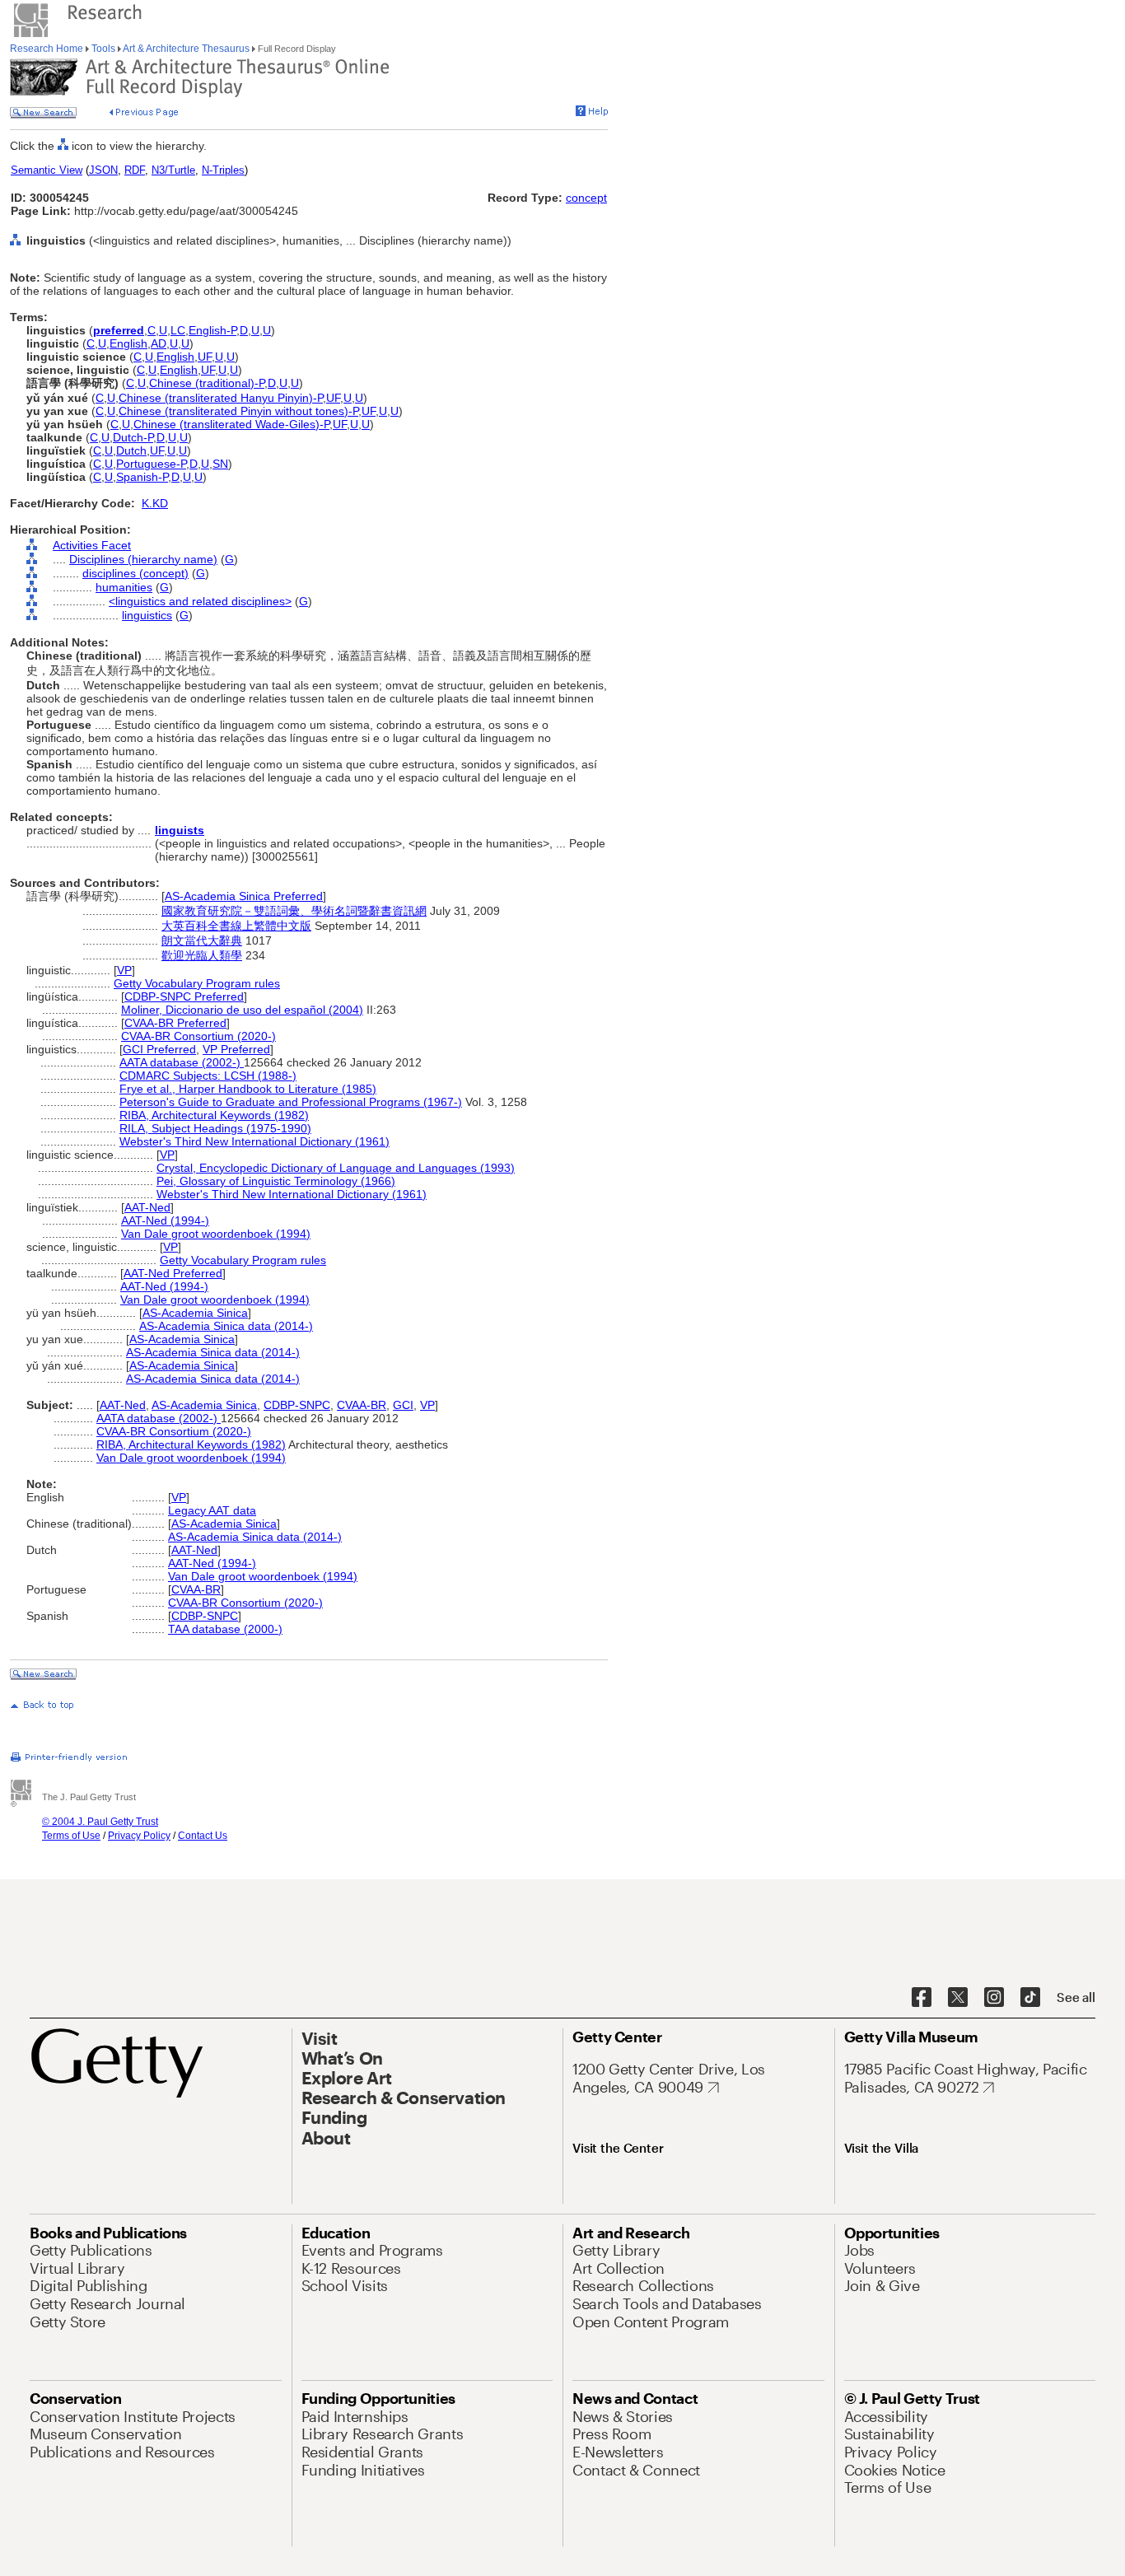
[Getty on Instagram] (994, 1998)
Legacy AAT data (212, 1510)
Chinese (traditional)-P (207, 383)
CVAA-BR (362, 1405)
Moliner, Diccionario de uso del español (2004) (242, 1010)
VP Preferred (236, 1049)
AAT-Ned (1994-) (165, 1220)
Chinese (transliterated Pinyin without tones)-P (238, 411)
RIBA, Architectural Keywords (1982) (214, 1115)
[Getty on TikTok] (1030, 1998)
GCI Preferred (159, 1049)
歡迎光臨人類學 (202, 955)
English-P (212, 330)
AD (159, 343)
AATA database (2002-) (182, 1062)
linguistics (147, 615)
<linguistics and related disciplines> (200, 601)
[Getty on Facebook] (922, 1998)
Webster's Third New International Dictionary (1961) (254, 1141)
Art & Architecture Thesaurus (187, 49)
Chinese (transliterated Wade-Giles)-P (231, 424)
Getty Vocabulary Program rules (197, 983)
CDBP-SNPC (297, 1405)
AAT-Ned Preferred (173, 1273)
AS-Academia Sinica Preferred (244, 896)
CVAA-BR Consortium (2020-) (198, 1036)
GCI (403, 1405)
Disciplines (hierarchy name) (143, 559)
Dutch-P (133, 437)
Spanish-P (142, 477)
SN (220, 464)
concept (586, 198)
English (128, 343)
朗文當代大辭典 (202, 940)
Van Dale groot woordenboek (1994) (216, 1234)
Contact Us (203, 1836)
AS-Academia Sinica (195, 1313)
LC (178, 330)
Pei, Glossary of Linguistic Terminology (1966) (276, 1181)
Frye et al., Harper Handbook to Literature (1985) (248, 1089)
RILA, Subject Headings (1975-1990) (215, 1128)
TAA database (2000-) (225, 1629)
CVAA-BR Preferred (175, 1023)
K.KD (155, 503)
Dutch (131, 450)
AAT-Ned (147, 1207)
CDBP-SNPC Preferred (184, 996)
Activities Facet (92, 545)
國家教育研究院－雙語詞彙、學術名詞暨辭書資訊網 (294, 911)
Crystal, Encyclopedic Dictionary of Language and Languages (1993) (336, 1168)
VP (124, 970)
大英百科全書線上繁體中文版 (236, 926)
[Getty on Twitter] (958, 1998)
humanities (124, 587)
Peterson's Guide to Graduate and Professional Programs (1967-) (291, 1102)
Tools (103, 49)
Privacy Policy (139, 1836)
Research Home (48, 49)
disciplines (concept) (135, 573)
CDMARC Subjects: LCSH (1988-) (208, 1076)
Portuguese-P (151, 464)
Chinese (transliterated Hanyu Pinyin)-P (221, 398)
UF (205, 357)
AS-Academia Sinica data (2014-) (226, 1326)
